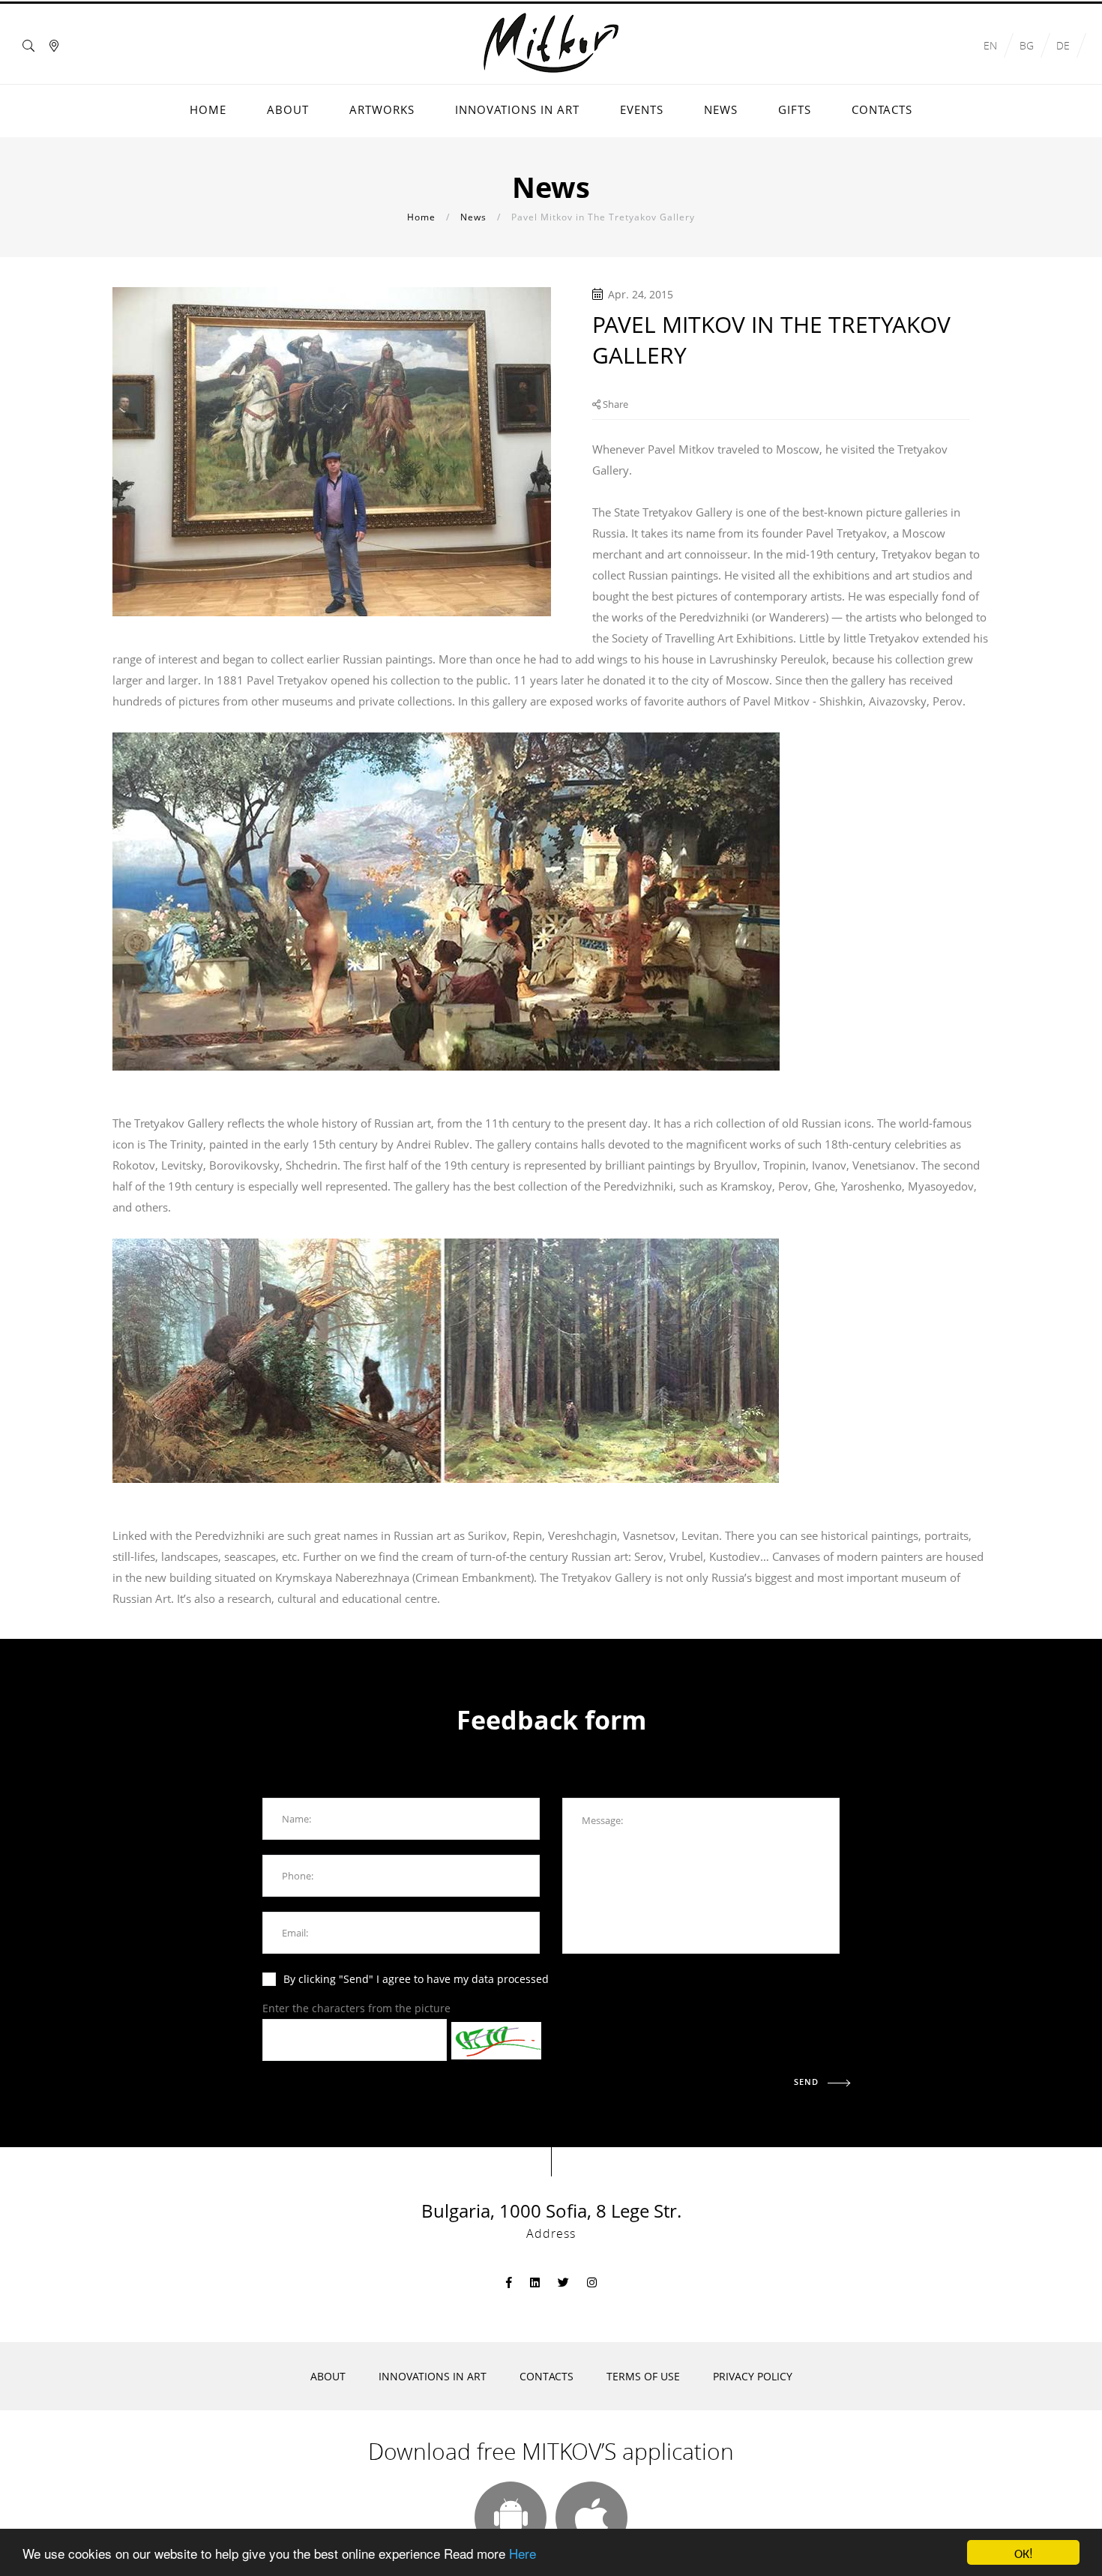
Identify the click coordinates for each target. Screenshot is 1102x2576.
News (473, 217)
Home (421, 217)
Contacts (547, 2376)
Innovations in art (433, 2376)
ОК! (1024, 2552)
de (1063, 45)
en (990, 45)
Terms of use (643, 2376)
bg (1027, 45)
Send (808, 2082)
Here (523, 2553)
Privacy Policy (753, 2376)
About (328, 2376)
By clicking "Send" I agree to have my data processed (416, 1979)
